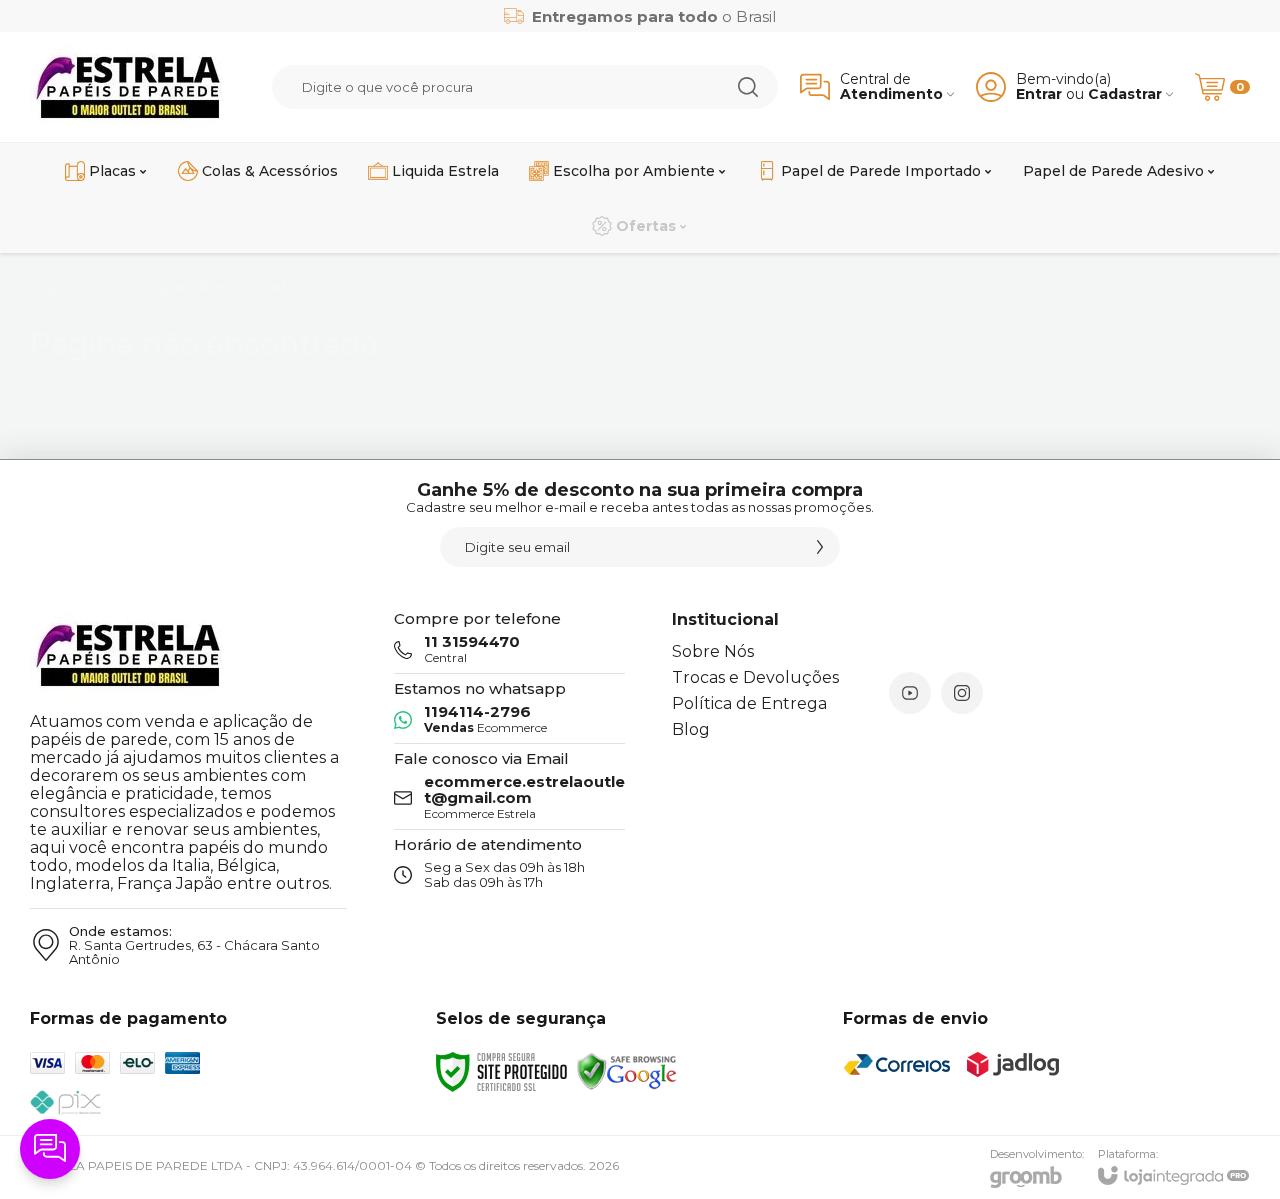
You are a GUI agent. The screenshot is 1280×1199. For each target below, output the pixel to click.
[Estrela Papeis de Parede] (129, 87)
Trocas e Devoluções (755, 677)
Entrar (1039, 94)
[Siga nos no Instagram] (962, 693)
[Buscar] (748, 87)
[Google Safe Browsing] (627, 1070)
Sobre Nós (713, 651)
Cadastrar (1125, 94)
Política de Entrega (749, 703)
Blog (691, 729)
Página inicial (72, 286)
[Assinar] (820, 547)
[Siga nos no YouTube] (910, 693)
